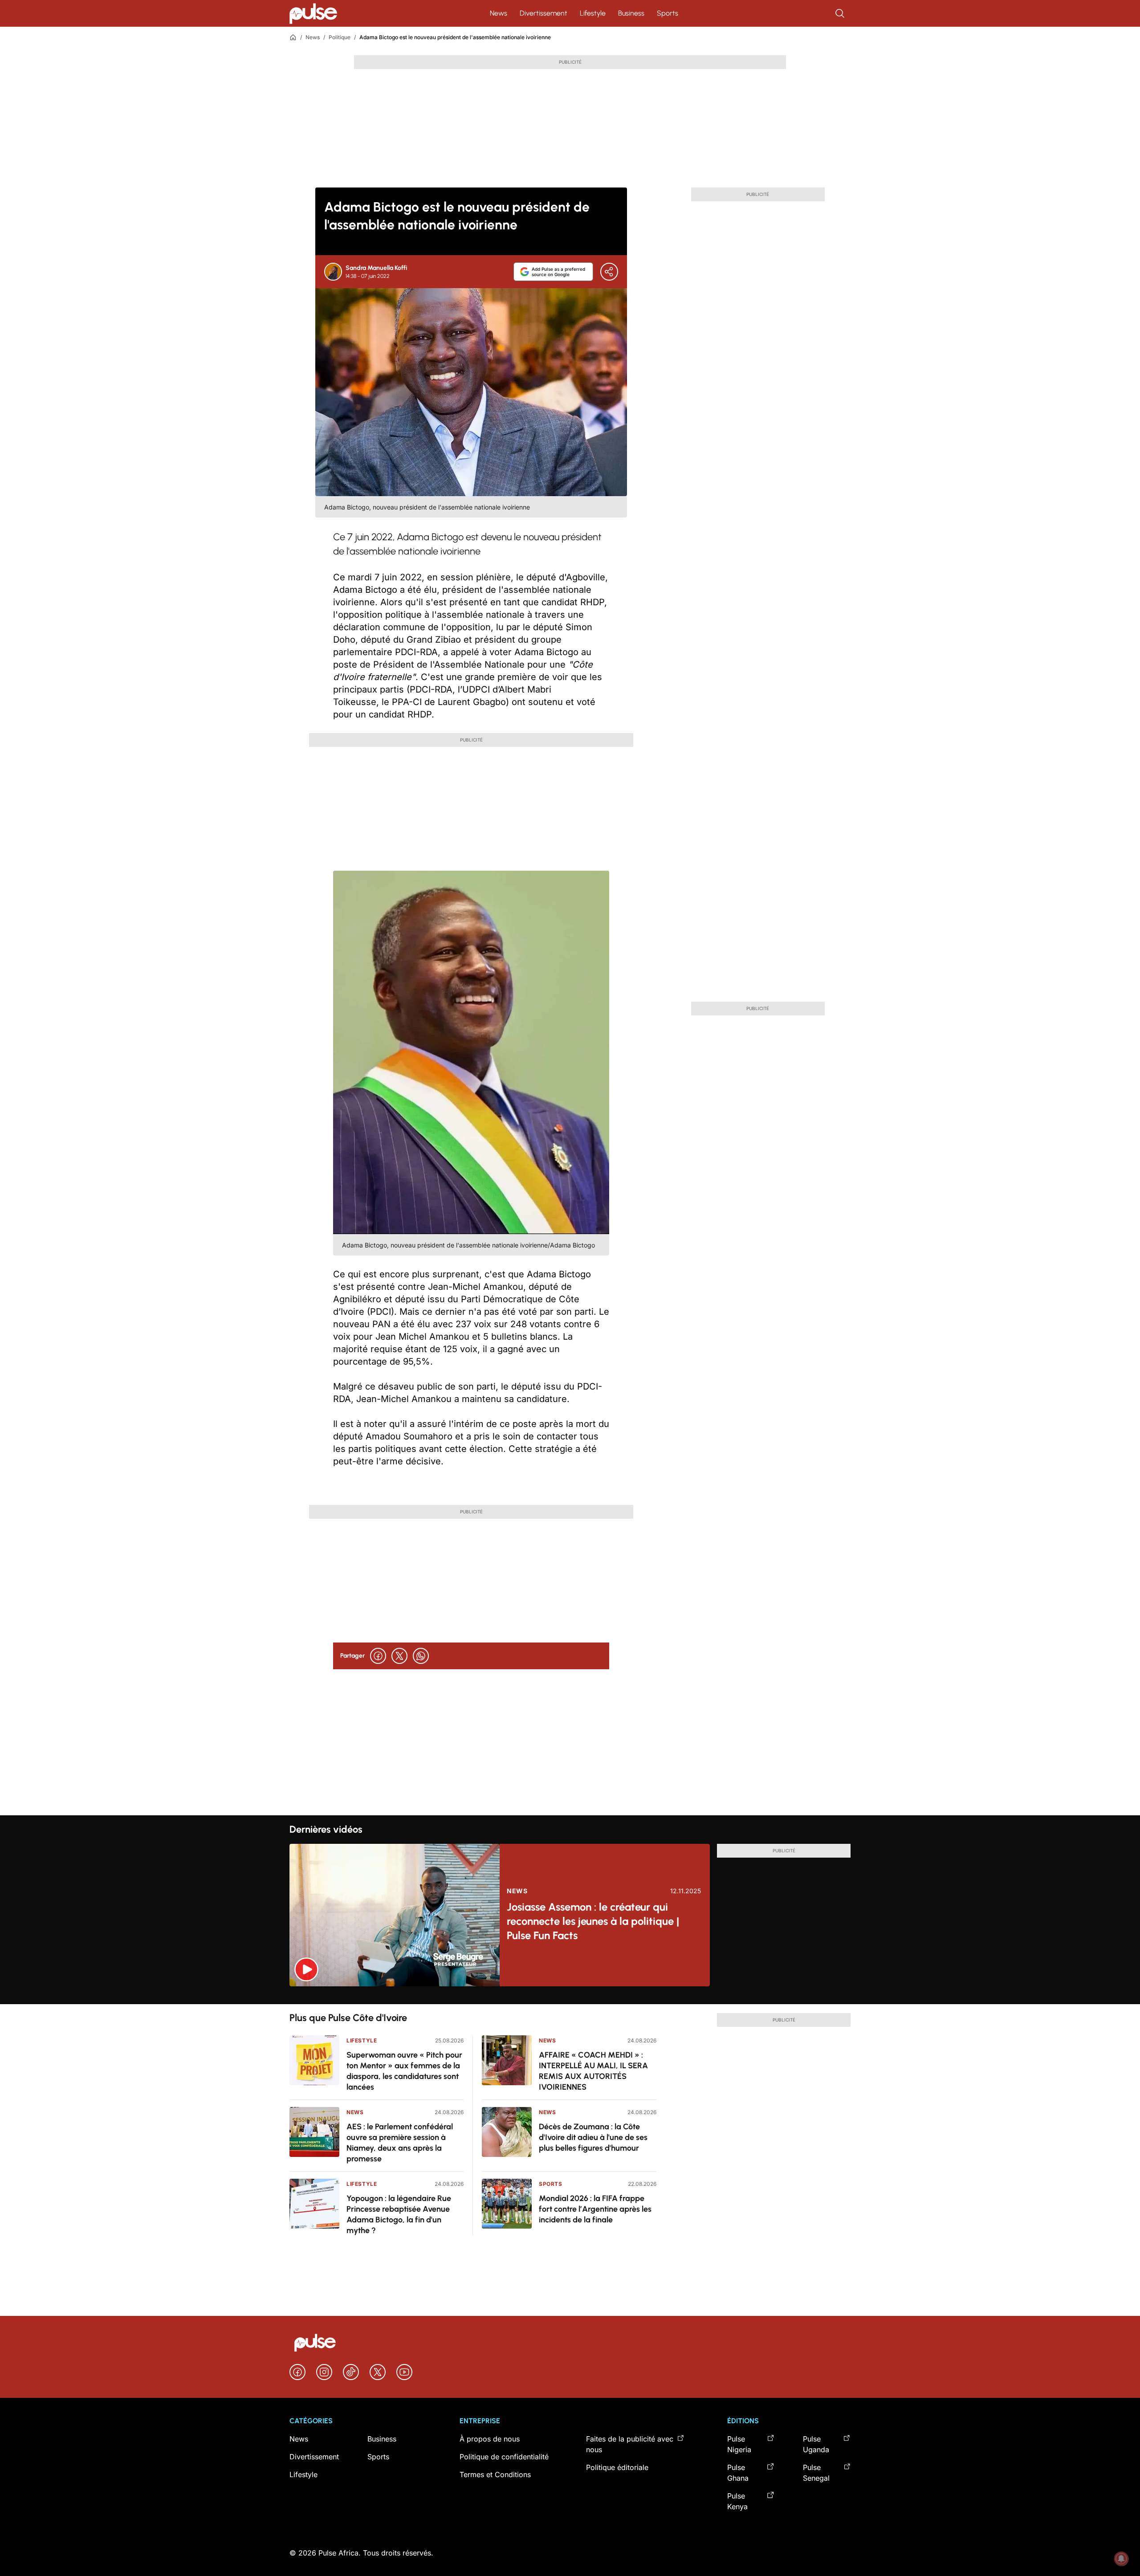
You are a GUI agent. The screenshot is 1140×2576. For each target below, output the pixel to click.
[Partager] (609, 272)
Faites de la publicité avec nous (630, 2444)
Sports (668, 13)
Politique (340, 37)
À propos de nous (490, 2439)
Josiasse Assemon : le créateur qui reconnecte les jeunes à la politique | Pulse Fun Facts (593, 1921)
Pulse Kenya (737, 2501)
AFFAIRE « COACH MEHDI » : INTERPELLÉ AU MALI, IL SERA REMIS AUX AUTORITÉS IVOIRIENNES (593, 2071)
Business (631, 13)
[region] (570, 1995)
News (499, 13)
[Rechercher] (841, 13)
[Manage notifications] (1121, 2559)
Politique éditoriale (617, 2467)
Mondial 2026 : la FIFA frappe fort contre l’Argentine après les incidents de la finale (595, 2209)
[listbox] (570, 1995)
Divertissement (544, 13)
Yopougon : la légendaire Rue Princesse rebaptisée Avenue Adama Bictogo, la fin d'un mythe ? (399, 2214)
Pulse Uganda (816, 2444)
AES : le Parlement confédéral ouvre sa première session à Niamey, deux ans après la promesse (400, 2143)
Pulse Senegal (816, 2473)
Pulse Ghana (738, 2473)
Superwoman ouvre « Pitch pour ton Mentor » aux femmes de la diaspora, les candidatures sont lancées (404, 2071)
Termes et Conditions (495, 2474)
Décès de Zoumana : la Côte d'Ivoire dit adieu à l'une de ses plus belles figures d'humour (593, 2137)
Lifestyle (593, 13)
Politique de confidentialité (504, 2457)
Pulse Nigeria (739, 2444)
